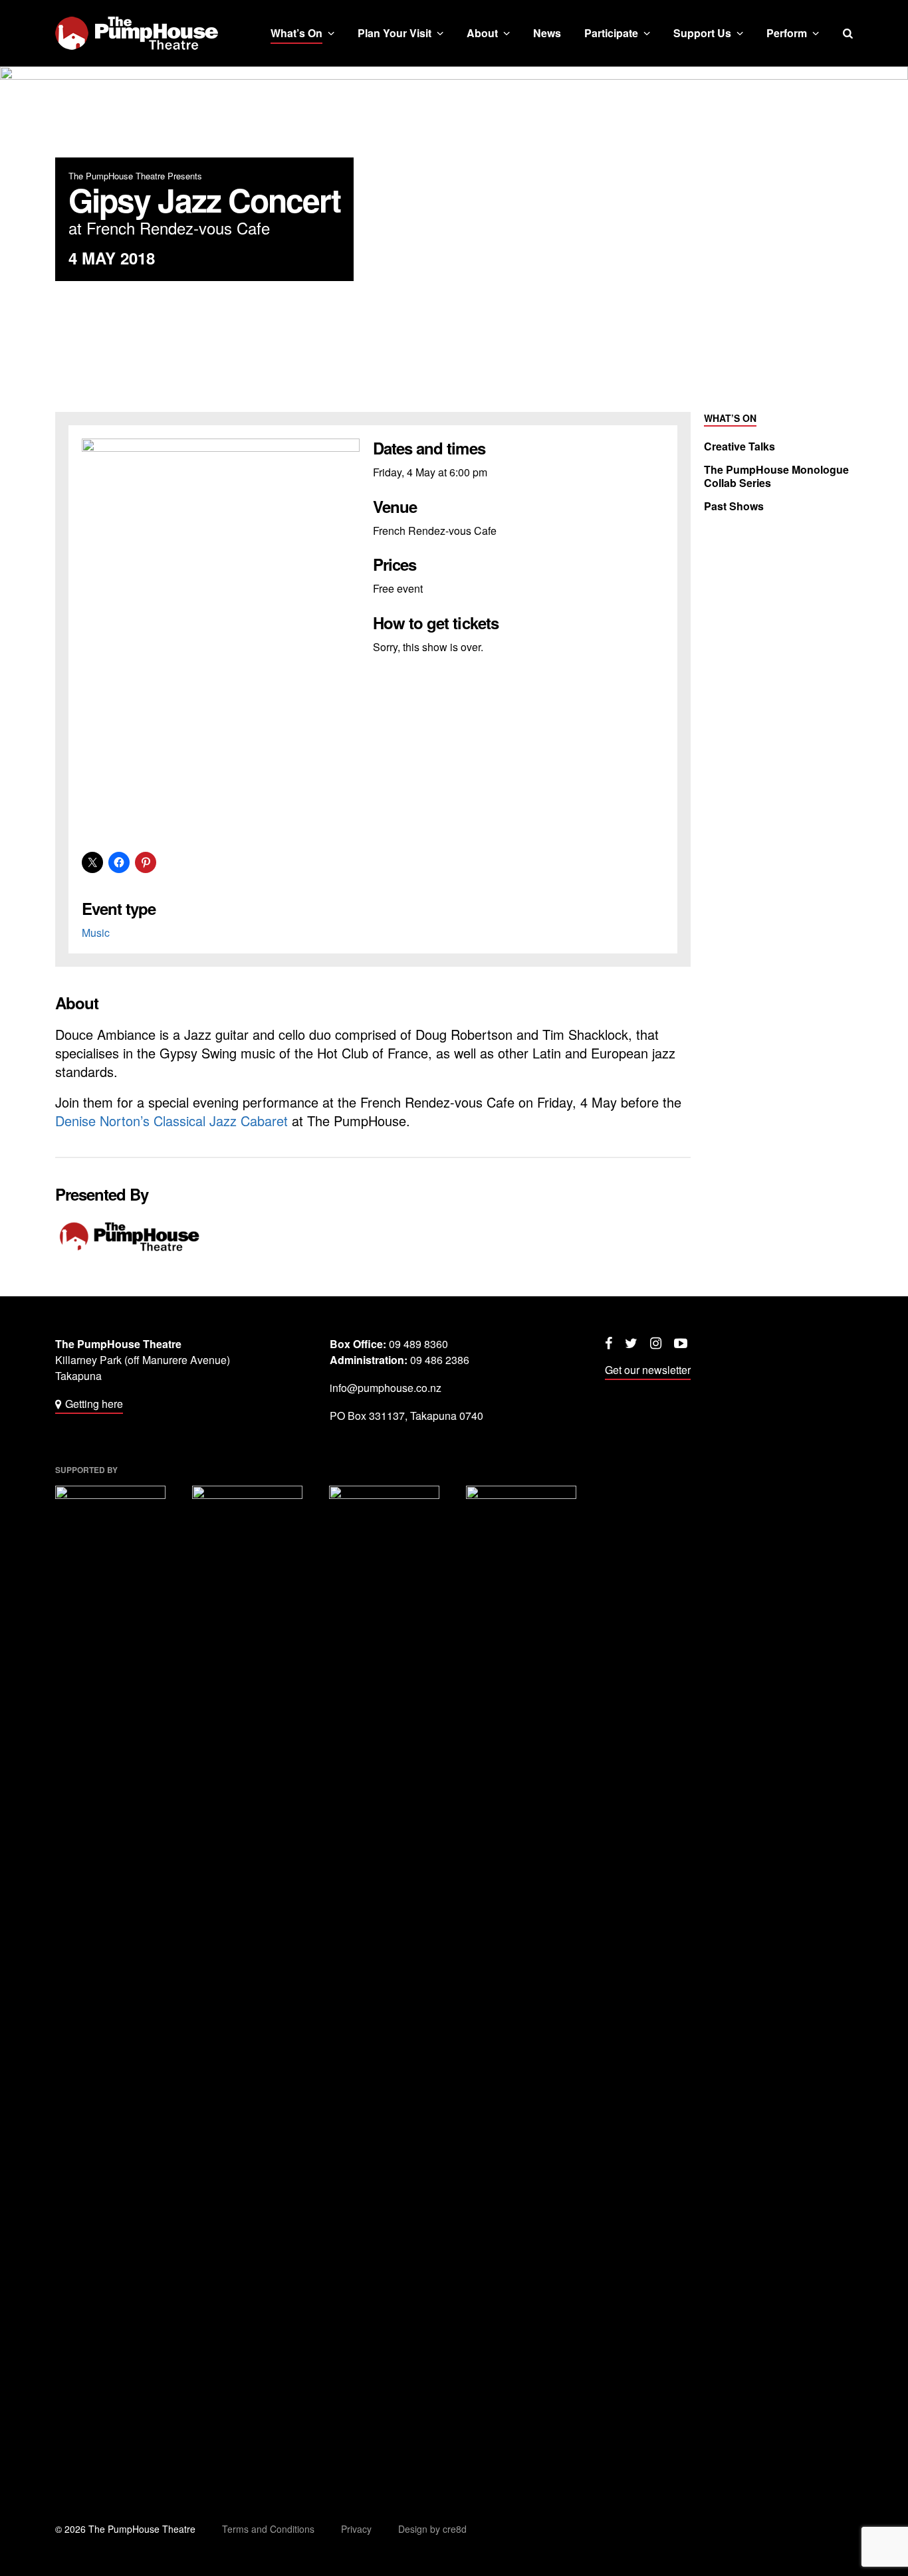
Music (96, 933)
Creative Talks (739, 446)
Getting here (94, 1404)
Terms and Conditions (268, 2529)
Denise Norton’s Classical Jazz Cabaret (171, 1121)
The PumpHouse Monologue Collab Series (776, 476)
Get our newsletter (648, 1370)
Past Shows (734, 506)
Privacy (356, 2529)
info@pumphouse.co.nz (386, 1388)
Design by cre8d (432, 2529)
